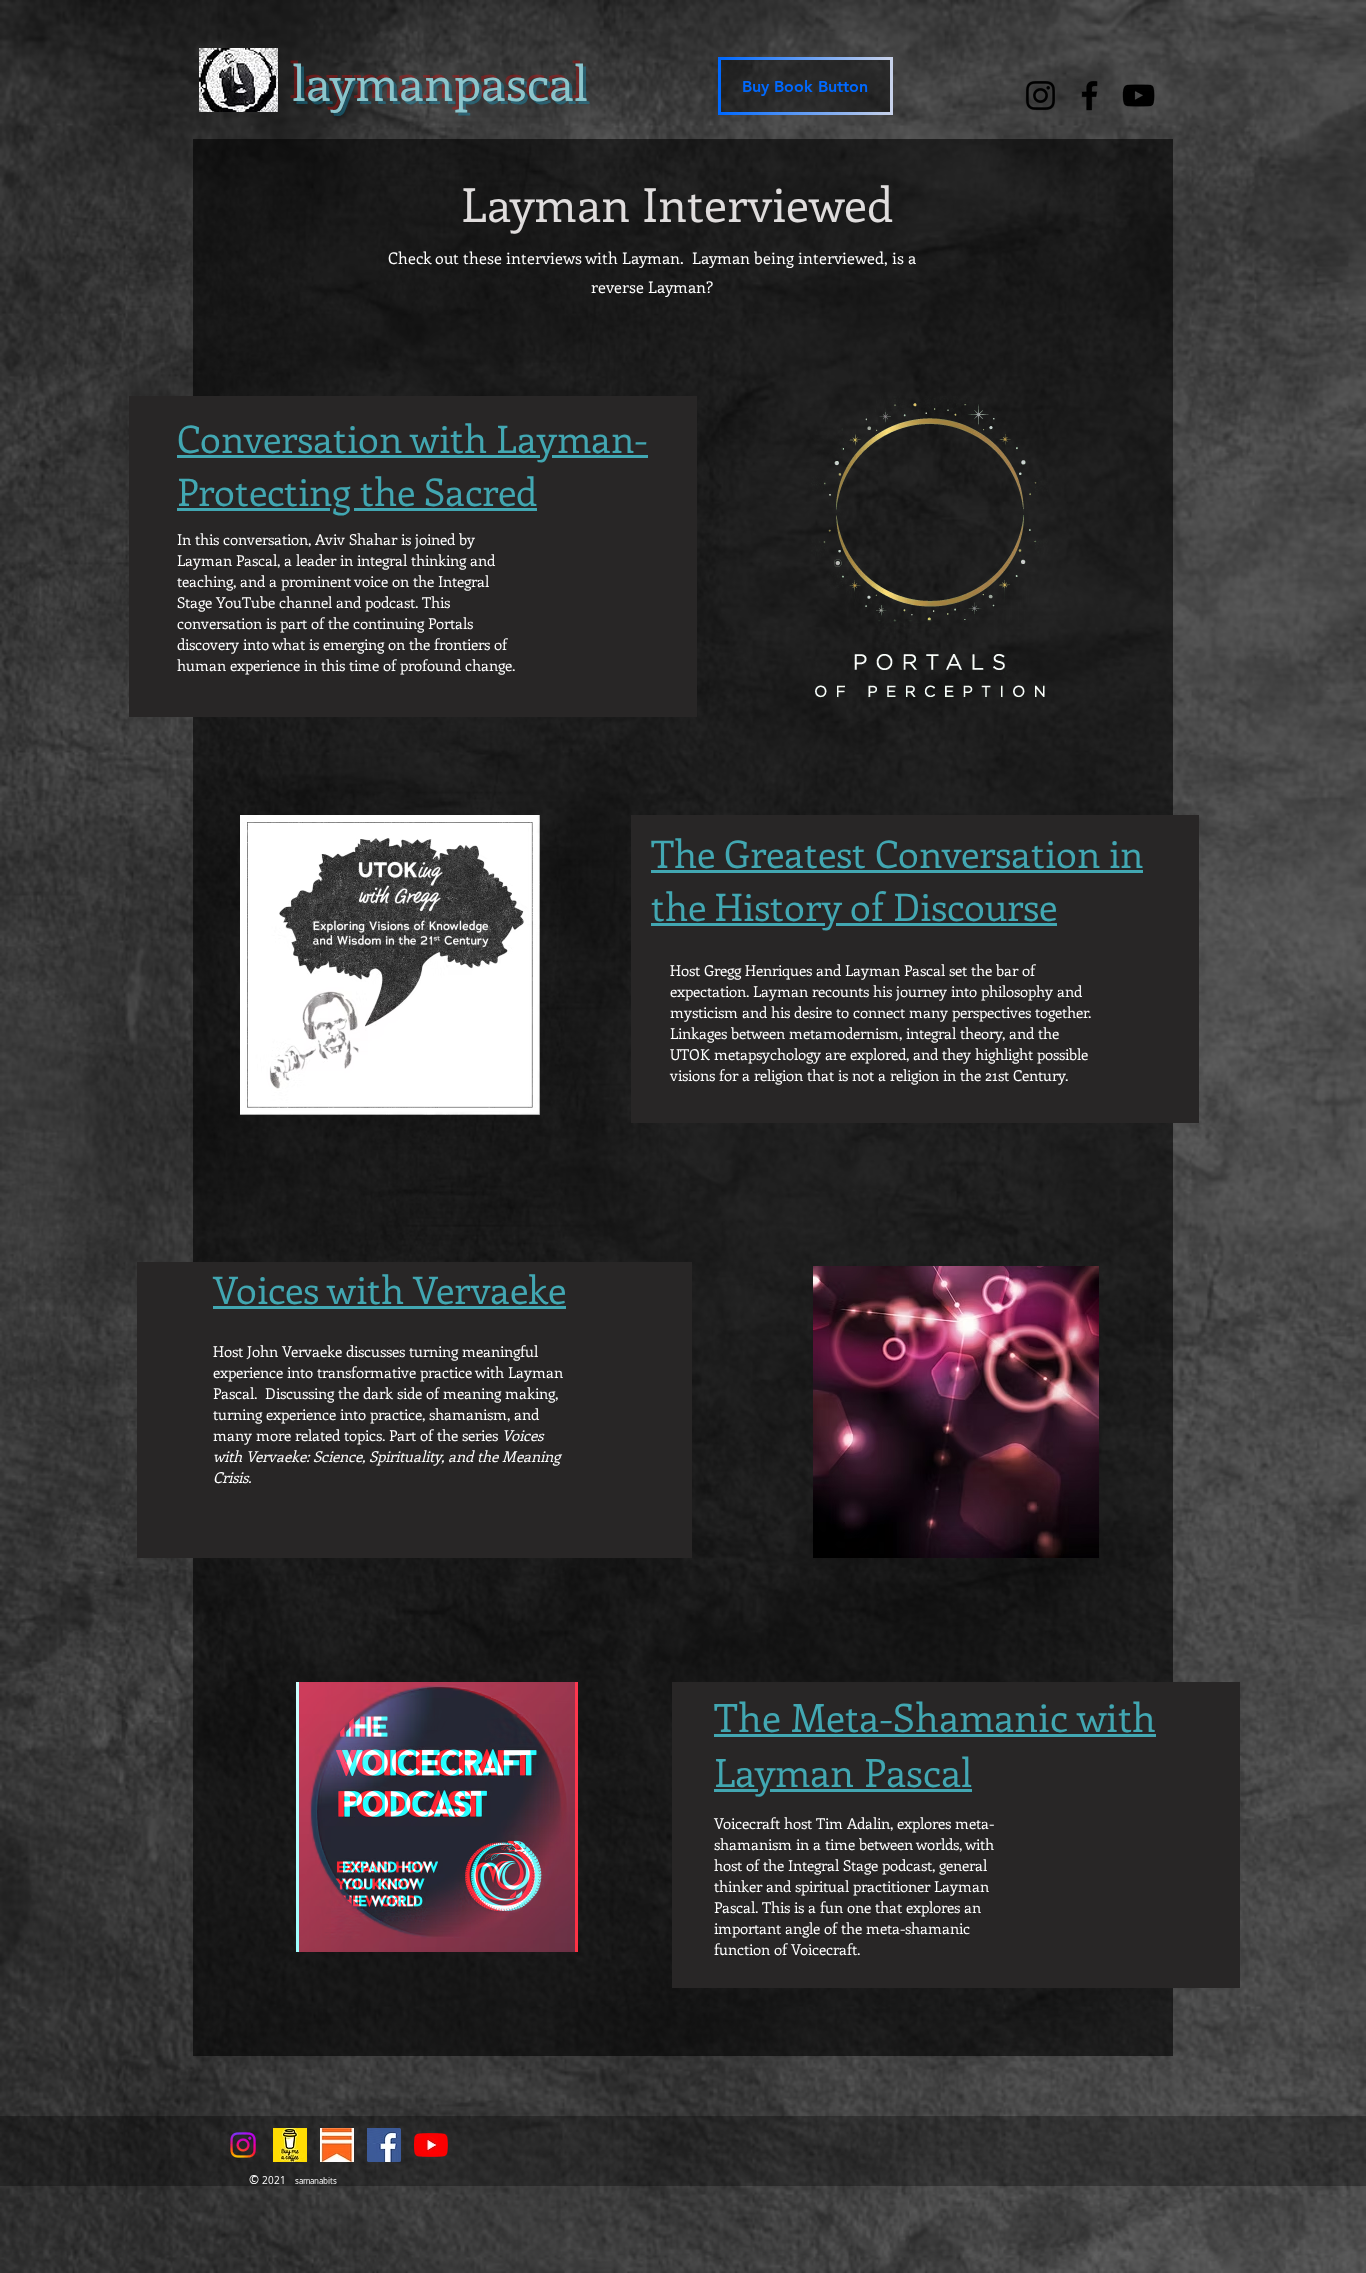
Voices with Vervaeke (389, 1288)
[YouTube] (1138, 95)
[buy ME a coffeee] (290, 2145)
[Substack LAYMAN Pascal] (337, 2145)
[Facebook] (1089, 95)
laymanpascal (440, 81)
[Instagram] (1040, 95)
